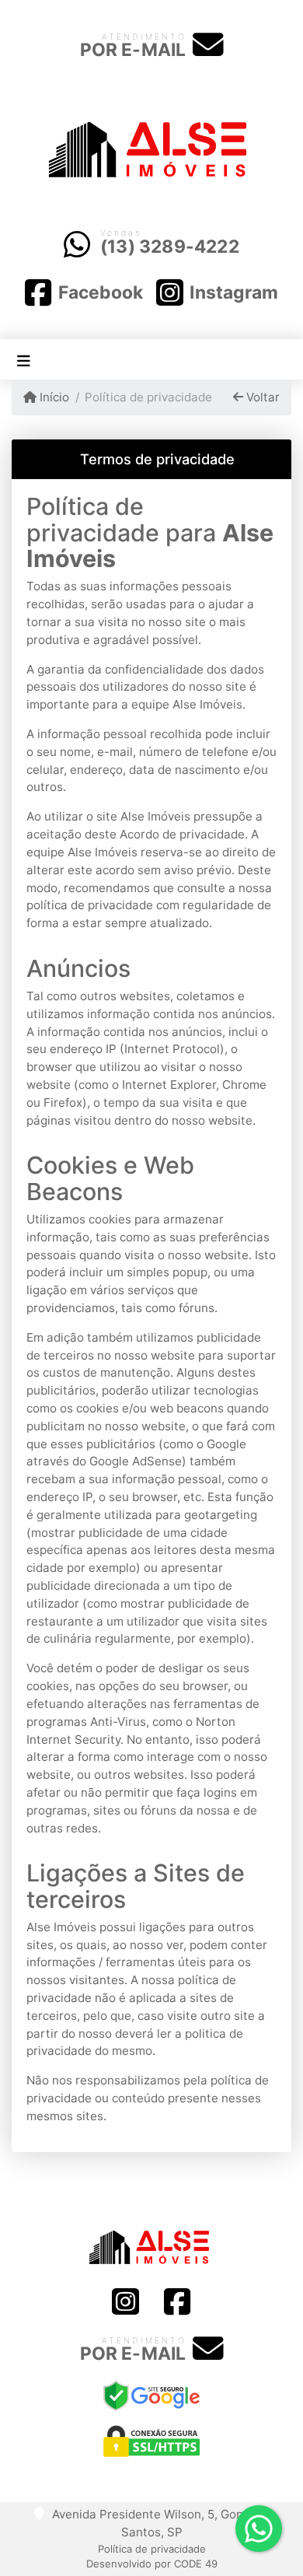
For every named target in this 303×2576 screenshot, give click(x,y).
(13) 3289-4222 (170, 247)
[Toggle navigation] (24, 360)
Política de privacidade (152, 2549)
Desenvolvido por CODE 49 (152, 2564)
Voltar (261, 397)
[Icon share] (125, 2303)
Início (53, 397)
